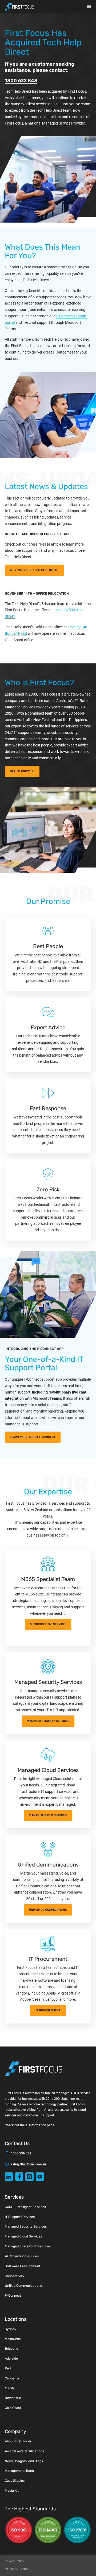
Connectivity (15, 2276)
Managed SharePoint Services (28, 2246)
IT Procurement (48, 2010)
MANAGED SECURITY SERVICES (48, 1721)
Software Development (23, 2266)
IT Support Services (20, 2217)
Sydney (11, 2329)
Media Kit (12, 2491)
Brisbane (11, 2349)
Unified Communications (48, 1910)
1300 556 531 (21, 2153)
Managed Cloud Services (48, 1815)
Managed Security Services (26, 2226)
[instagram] (29, 2177)
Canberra (12, 2378)
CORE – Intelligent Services (25, 2207)
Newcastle (13, 2398)
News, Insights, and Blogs (24, 2461)
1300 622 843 (21, 81)
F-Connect (13, 2296)
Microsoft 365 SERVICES (48, 1624)
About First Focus (18, 2441)
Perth (9, 2368)
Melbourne (13, 2339)
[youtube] (40, 2177)
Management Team (19, 2471)
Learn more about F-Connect (33, 1437)
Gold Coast (13, 2408)
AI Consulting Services (22, 2256)
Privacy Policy (14, 2561)
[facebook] (19, 2177)
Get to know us (22, 771)
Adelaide (11, 2359)
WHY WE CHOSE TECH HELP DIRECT (34, 570)
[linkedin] (9, 2177)
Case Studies (15, 2481)
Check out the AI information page (29, 2125)
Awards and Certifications (24, 2451)
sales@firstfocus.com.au (28, 2164)
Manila (10, 2388)
